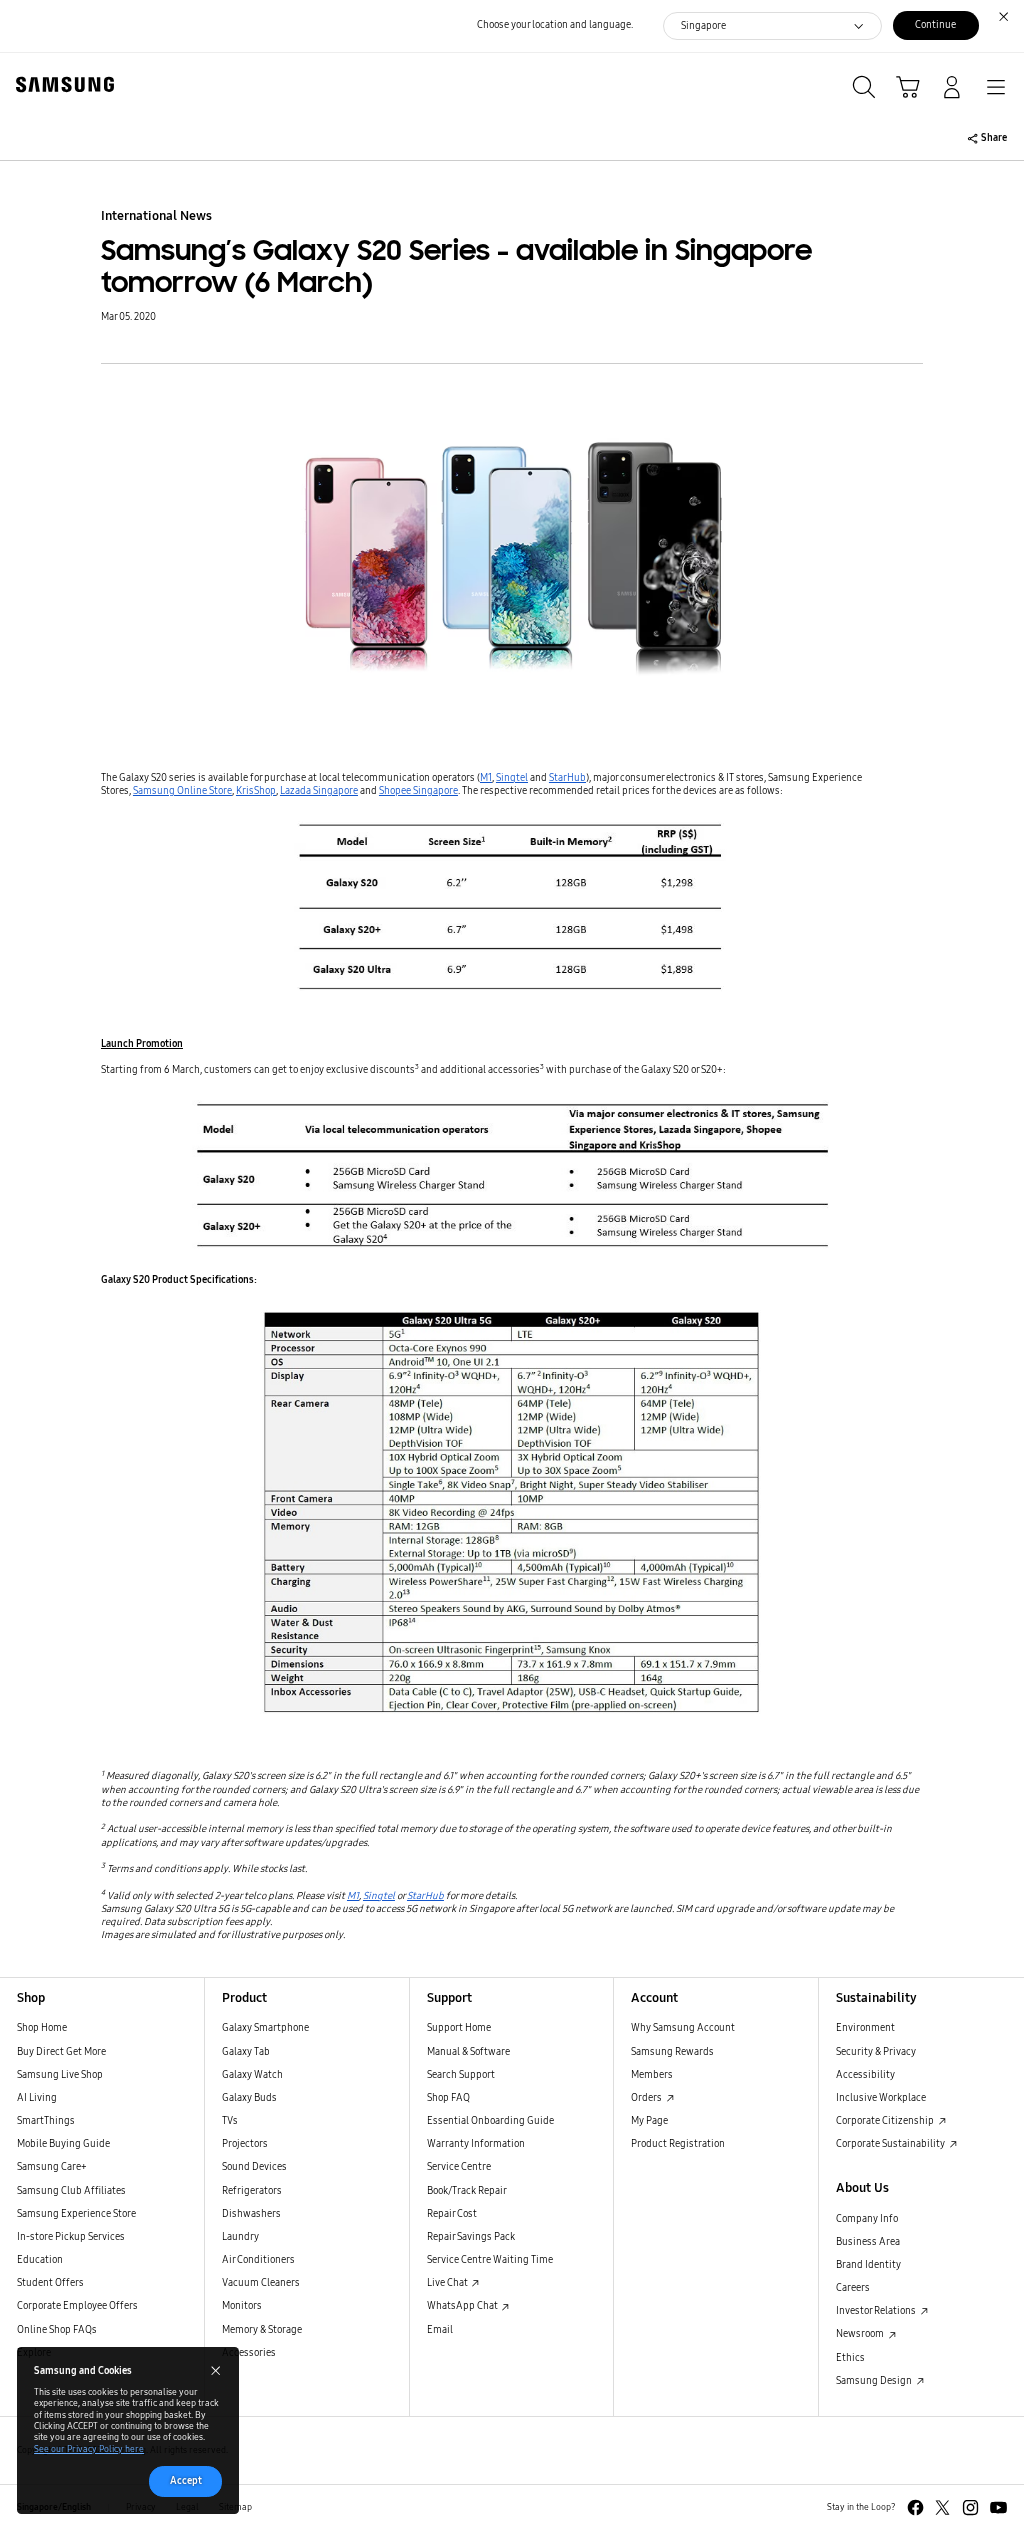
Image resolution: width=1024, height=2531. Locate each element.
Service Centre (459, 2167)
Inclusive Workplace (881, 2098)
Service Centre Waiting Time (490, 2260)
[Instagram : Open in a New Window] (970, 2507)
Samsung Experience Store (76, 2214)
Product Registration (678, 2144)
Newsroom (861, 2334)
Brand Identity (868, 2265)
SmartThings (46, 2121)
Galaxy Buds (249, 2098)
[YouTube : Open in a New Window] (998, 2507)
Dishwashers (251, 2214)
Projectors (245, 2144)
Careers (853, 2288)
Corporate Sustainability (891, 2144)
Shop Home (42, 2028)
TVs (230, 2121)
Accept (186, 2481)
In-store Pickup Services (71, 2237)
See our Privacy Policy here (89, 2449)
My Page (649, 2121)
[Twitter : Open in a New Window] (942, 2507)
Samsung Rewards (672, 2052)
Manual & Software (468, 2052)
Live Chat (448, 2283)
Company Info (867, 2219)
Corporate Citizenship (886, 2121)
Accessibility (865, 2075)
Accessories (249, 2353)
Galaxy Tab (246, 2052)
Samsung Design (875, 2381)
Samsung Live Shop (60, 2075)
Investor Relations (877, 2311)
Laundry (240, 2237)
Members (652, 2075)
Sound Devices (254, 2167)
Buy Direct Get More (61, 2052)
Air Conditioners (258, 2260)
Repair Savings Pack (471, 2237)
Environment (865, 2028)
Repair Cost (452, 2214)
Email (440, 2330)
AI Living (37, 2098)
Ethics (850, 2358)
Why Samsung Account (683, 2028)
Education (40, 2260)
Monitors (242, 2306)
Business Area (868, 2242)
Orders (647, 2098)
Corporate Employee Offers (77, 2306)
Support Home (459, 2028)
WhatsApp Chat (463, 2306)
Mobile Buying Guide (63, 2144)
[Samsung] (61, 84)
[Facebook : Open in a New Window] (915, 2507)
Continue (935, 25)
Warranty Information (476, 2144)
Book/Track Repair (467, 2191)
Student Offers (50, 2283)
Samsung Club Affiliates (71, 2191)
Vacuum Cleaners (261, 2283)
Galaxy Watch (252, 2075)
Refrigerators (252, 2191)
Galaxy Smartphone (265, 2028)
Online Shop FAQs (57, 2330)
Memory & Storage (262, 2330)
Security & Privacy (876, 2052)
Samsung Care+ (52, 2167)
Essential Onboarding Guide (490, 2121)
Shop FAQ (448, 2098)
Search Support (461, 2075)
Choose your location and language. (555, 25)
